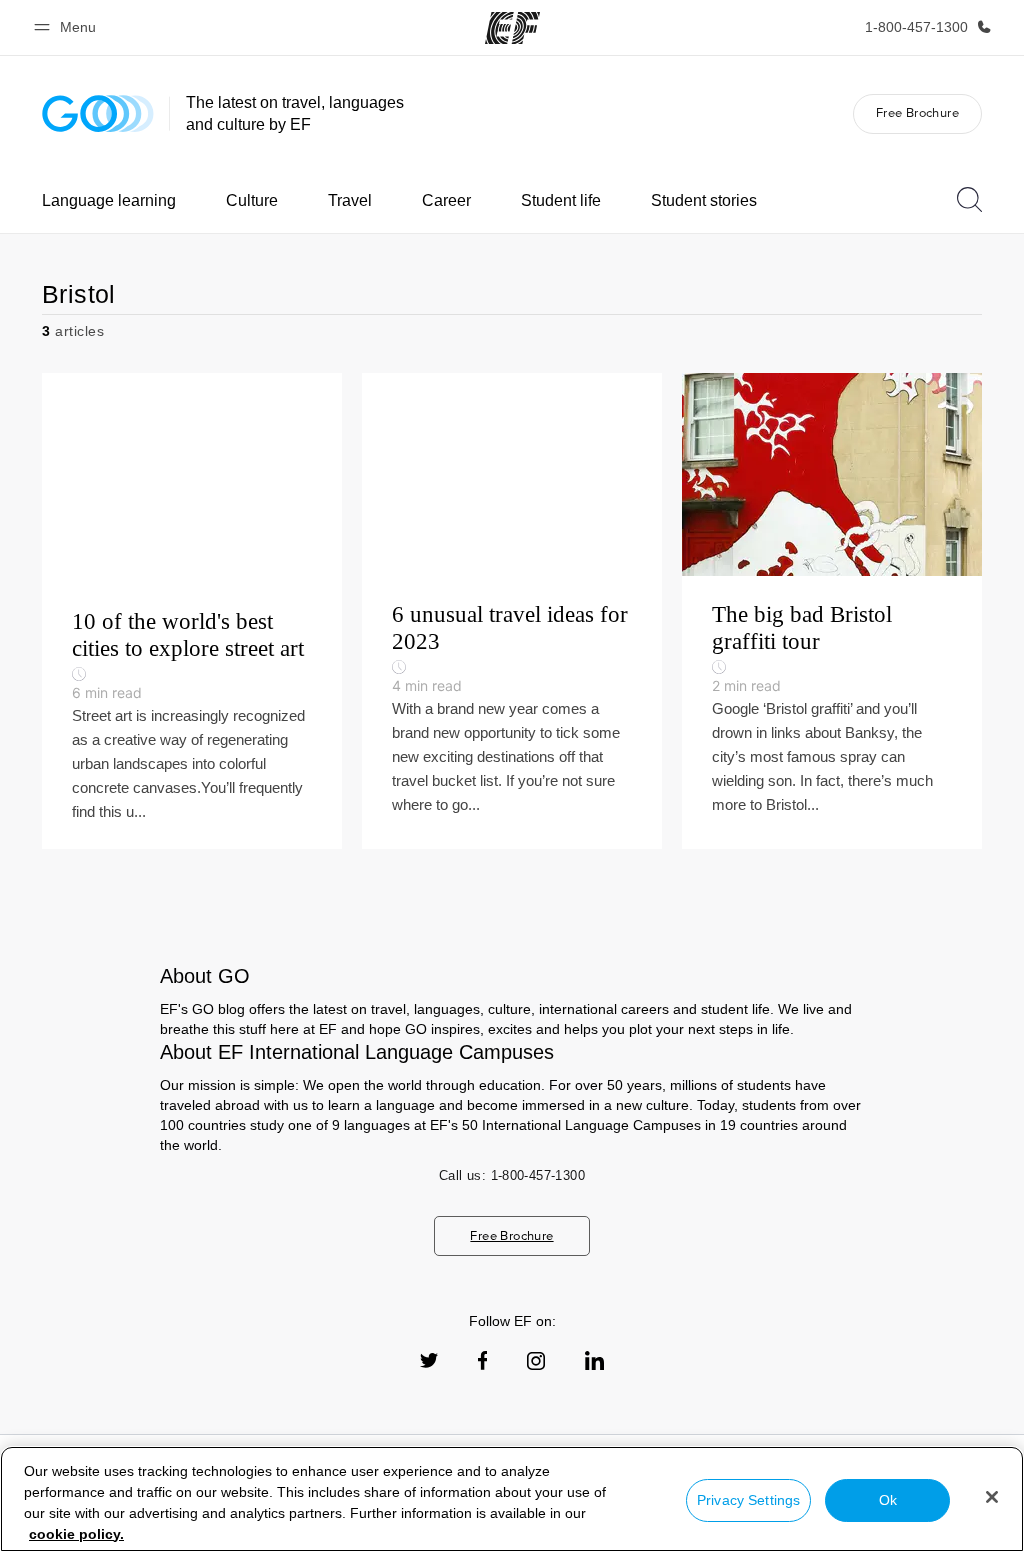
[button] (68, 27)
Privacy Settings (748, 1500)
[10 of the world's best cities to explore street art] (192, 611)
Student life (561, 200)
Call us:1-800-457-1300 (512, 1175)
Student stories (704, 200)
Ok (888, 1500)
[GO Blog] (98, 113)
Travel (350, 200)
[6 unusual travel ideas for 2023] (512, 611)
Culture (252, 200)
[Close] (992, 1497)
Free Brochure (917, 112)
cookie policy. (76, 1534)
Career (446, 200)
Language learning (109, 200)
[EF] (512, 28)
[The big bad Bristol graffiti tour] (832, 611)
